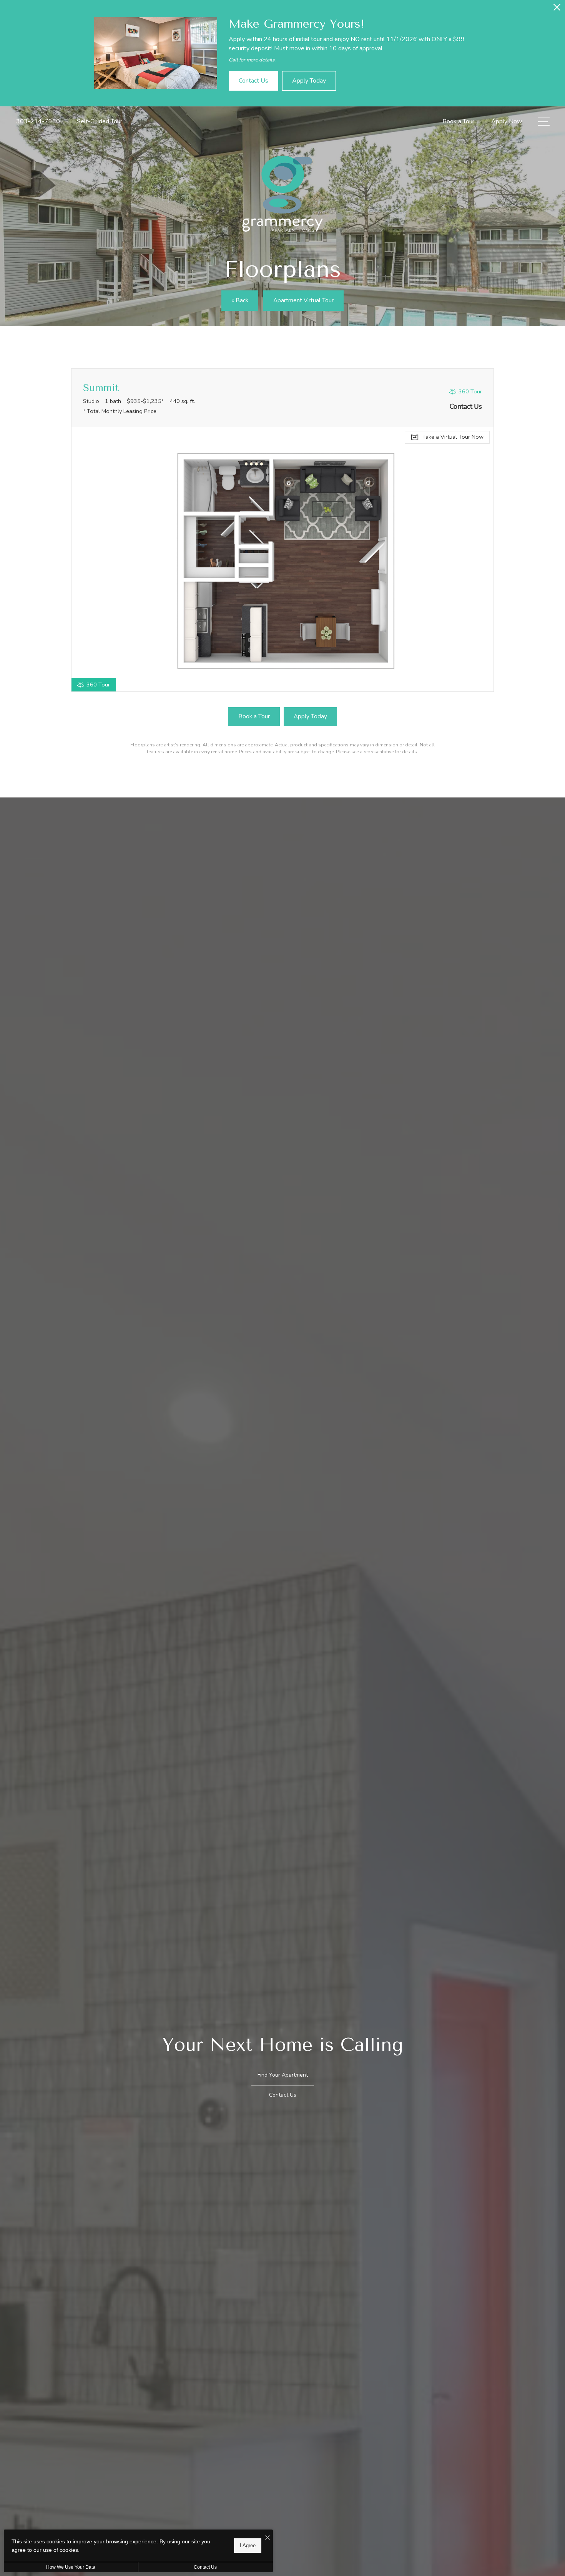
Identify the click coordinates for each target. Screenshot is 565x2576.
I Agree (248, 2545)
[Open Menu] (544, 122)
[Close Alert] (557, 9)
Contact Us (205, 2567)
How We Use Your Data (71, 2567)
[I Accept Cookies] (268, 2538)
